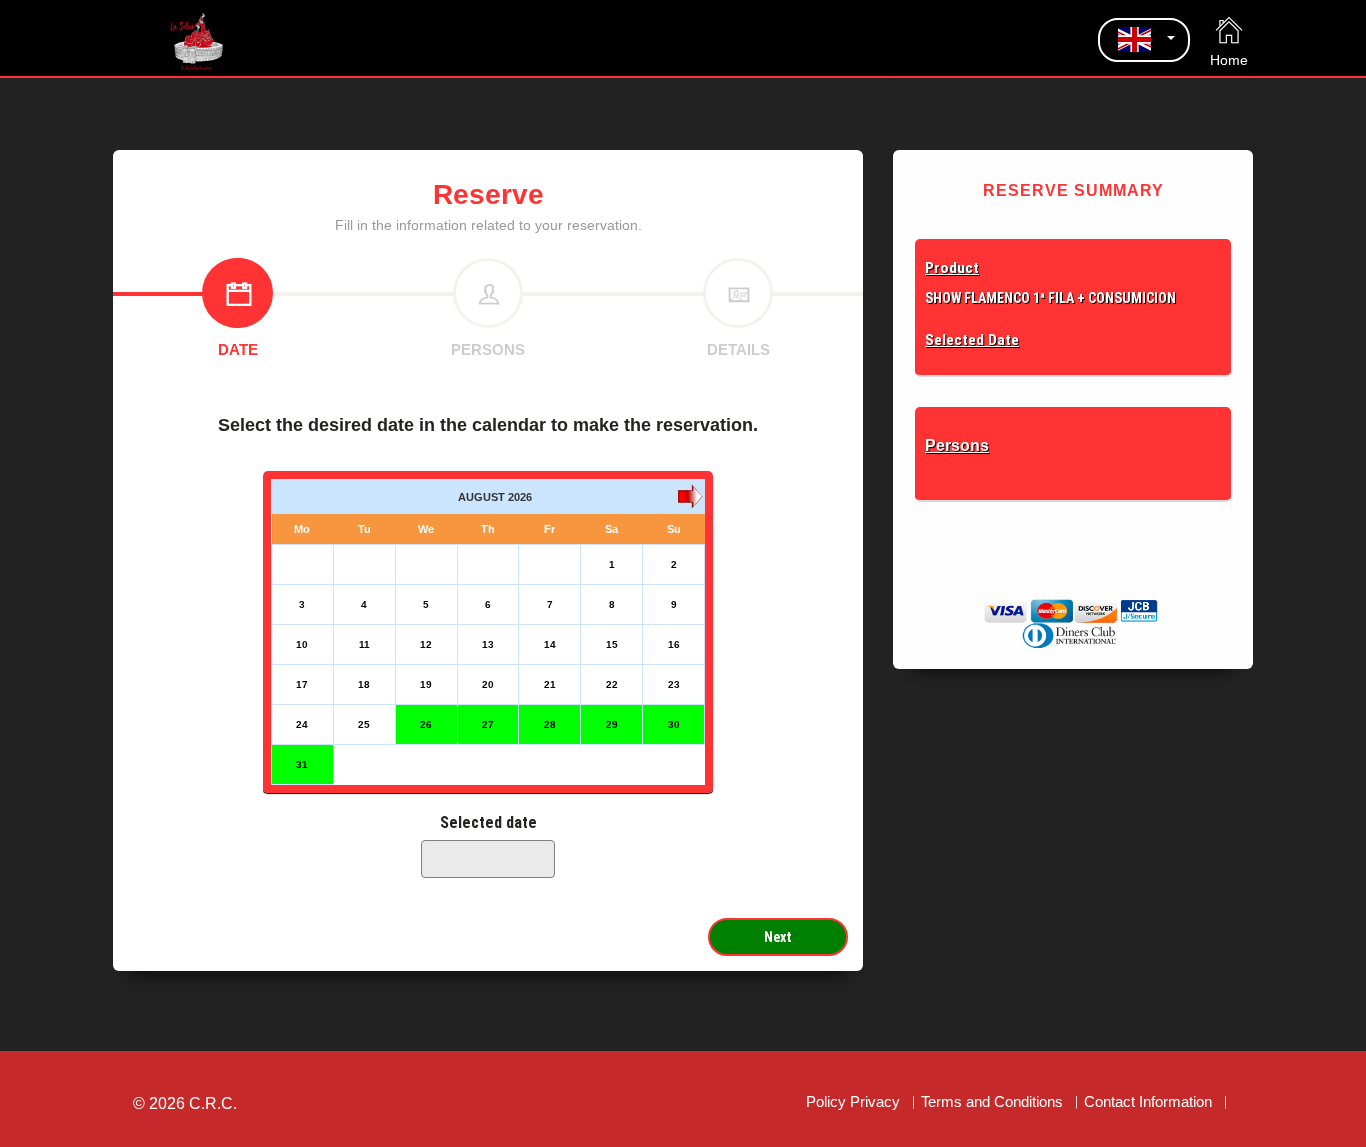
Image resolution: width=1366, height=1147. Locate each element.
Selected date (488, 822)
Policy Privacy (853, 1101)
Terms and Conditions (992, 1101)
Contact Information (1148, 1101)
